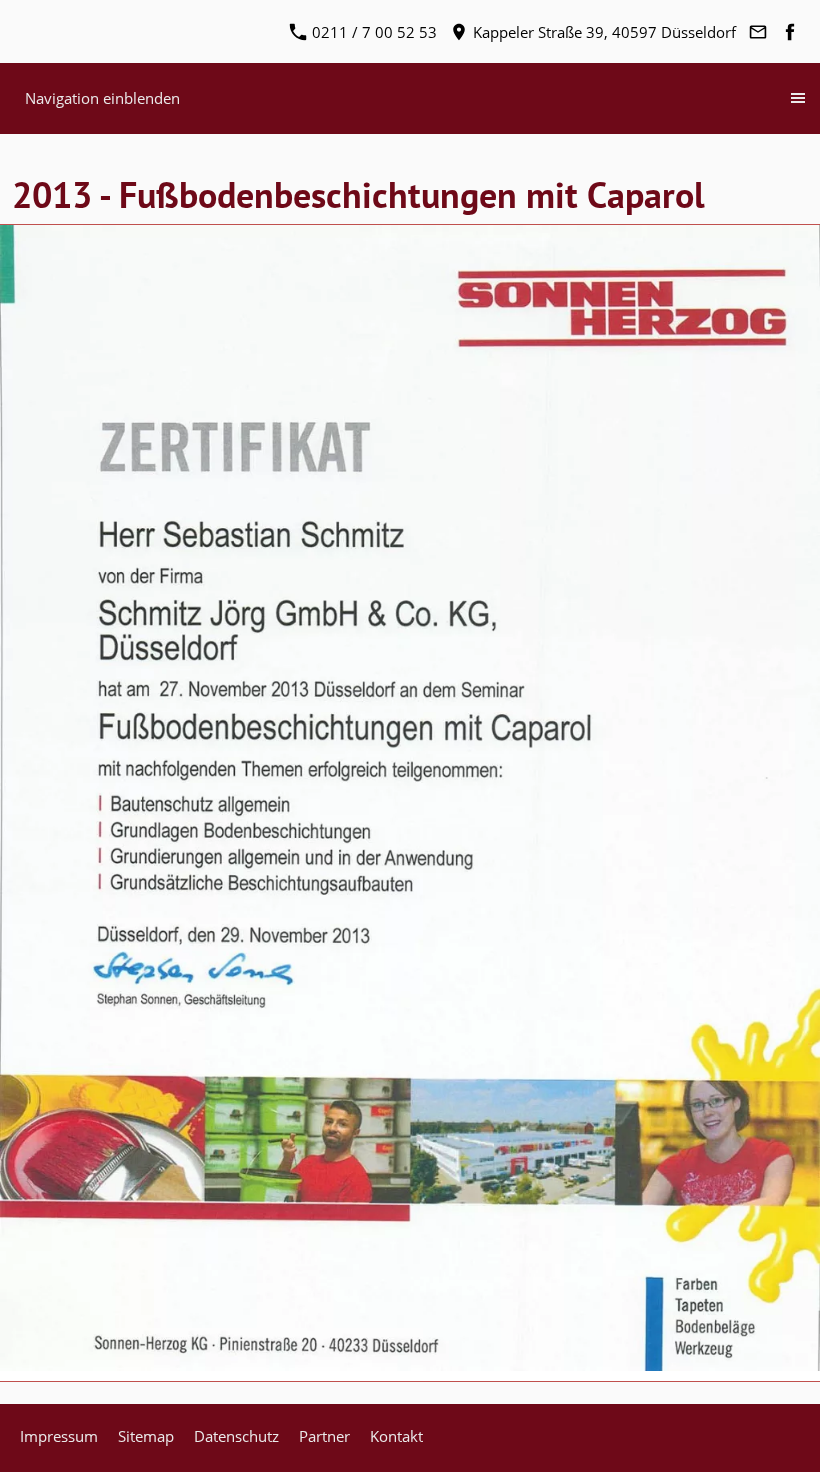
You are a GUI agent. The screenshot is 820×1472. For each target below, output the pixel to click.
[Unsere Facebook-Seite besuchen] (789, 32)
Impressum (59, 1436)
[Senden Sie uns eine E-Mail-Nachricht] (757, 32)
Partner (324, 1436)
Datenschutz (236, 1436)
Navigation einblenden (102, 98)
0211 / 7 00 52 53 (372, 32)
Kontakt (396, 1436)
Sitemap (146, 1436)
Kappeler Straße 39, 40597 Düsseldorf (602, 32)
